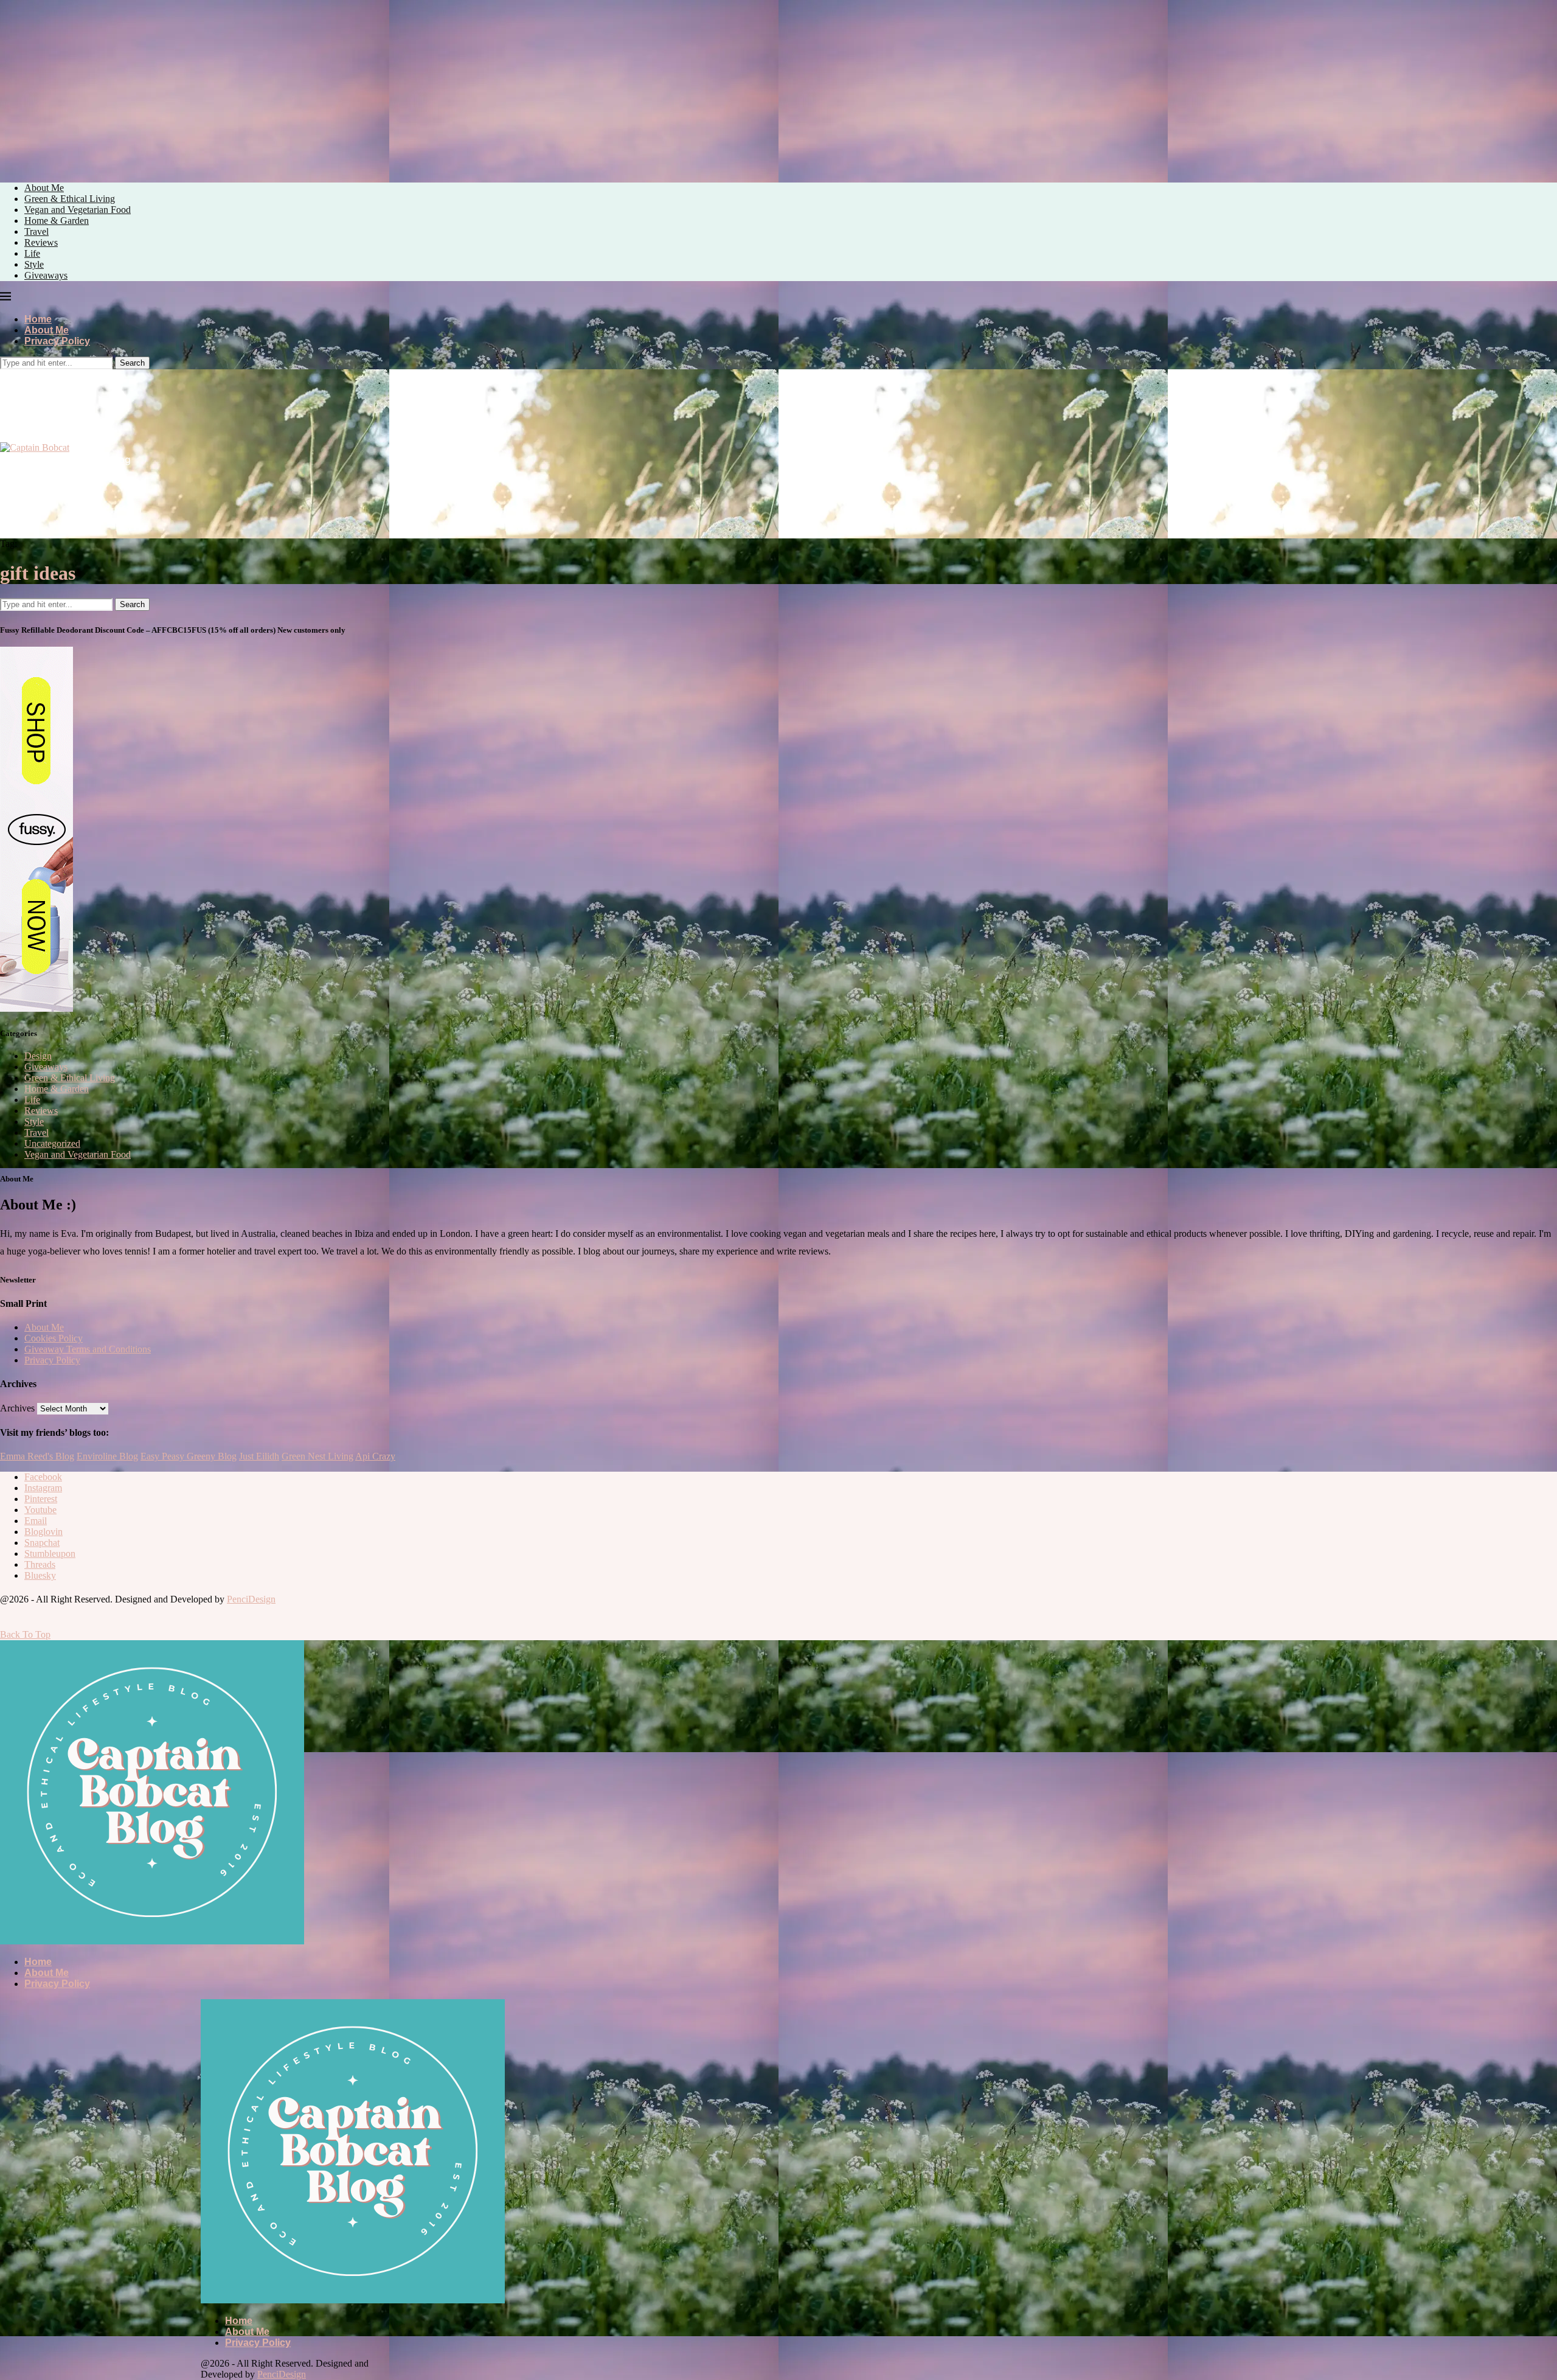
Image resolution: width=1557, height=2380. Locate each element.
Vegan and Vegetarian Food (78, 210)
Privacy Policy (57, 341)
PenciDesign (251, 1599)
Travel (36, 231)
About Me (44, 188)
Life (32, 253)
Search (132, 363)
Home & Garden (57, 221)
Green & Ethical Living (70, 199)
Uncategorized (52, 1143)
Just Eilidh (259, 1456)
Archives (17, 1408)
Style (34, 264)
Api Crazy (375, 1456)
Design (38, 1056)
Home (38, 319)
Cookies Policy (54, 1338)
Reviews (41, 242)
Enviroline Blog (107, 1456)
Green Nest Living (317, 1456)
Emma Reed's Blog (37, 1456)
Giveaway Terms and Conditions (88, 1349)
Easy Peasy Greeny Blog (189, 1456)
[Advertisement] (102, 85)
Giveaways (46, 275)
